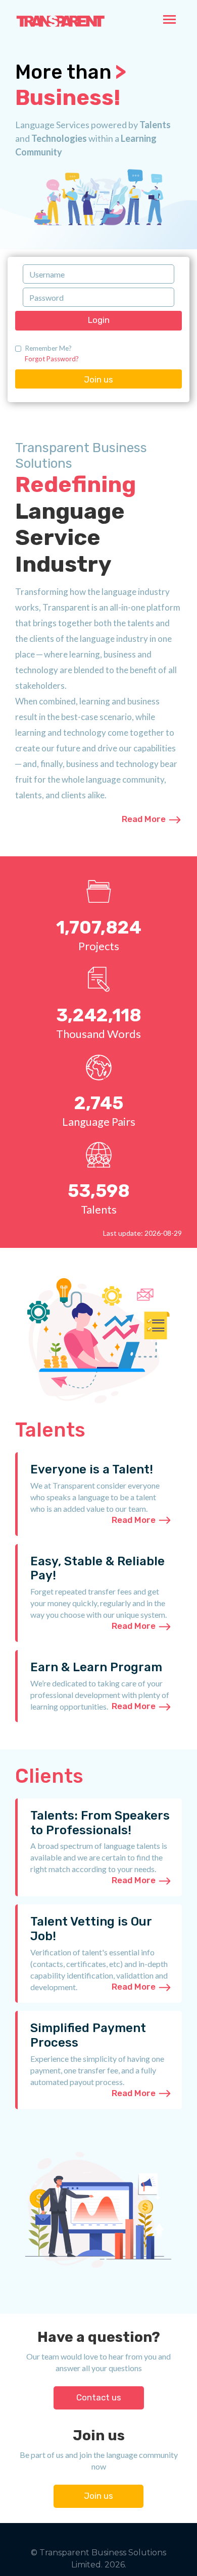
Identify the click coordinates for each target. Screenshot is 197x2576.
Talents (50, 1430)
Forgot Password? (52, 359)
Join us (98, 379)
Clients (49, 1776)
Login (99, 320)
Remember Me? (48, 348)
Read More (145, 819)
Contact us (99, 2397)
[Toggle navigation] (169, 20)
